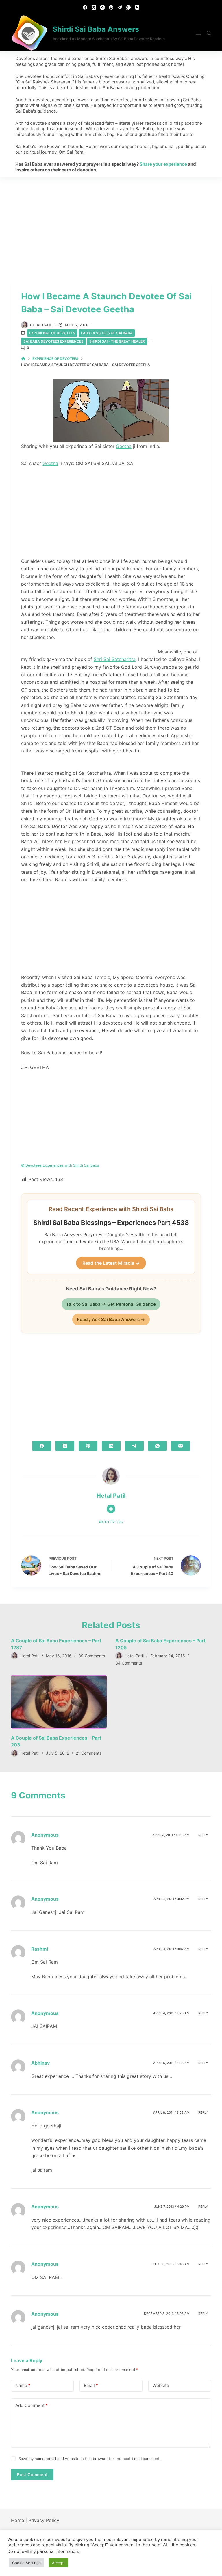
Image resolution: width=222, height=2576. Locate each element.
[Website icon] (111, 1509)
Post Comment (32, 2475)
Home (17, 2520)
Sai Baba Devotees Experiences (53, 341)
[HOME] (23, 359)
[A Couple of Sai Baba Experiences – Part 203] (59, 1702)
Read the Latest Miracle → (111, 1263)
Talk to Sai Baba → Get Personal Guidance (111, 1304)
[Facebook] (85, 7)
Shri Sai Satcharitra (115, 659)
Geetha (124, 446)
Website (161, 2385)
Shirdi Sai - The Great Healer (117, 341)
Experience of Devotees (52, 333)
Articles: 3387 (111, 1522)
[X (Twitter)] (94, 7)
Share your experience (163, 164)
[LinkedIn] (111, 1446)
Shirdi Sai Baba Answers (96, 29)
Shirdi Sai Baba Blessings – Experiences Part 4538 (111, 1223)
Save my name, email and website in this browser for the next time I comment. (90, 2459)
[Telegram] (120, 7)
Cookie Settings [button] (26, 2563)
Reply (203, 1835)
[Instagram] (102, 7)
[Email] (181, 1446)
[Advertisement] (111, 220)
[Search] (209, 33)
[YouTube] (137, 7)
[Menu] (198, 33)
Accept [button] (58, 2563)
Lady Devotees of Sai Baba (107, 333)
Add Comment (32, 2405)
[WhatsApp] (128, 7)
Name (23, 2385)
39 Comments (92, 1656)
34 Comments (129, 1663)
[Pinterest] (111, 7)
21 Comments (89, 1753)
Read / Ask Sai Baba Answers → (111, 1319)
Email (91, 2385)
